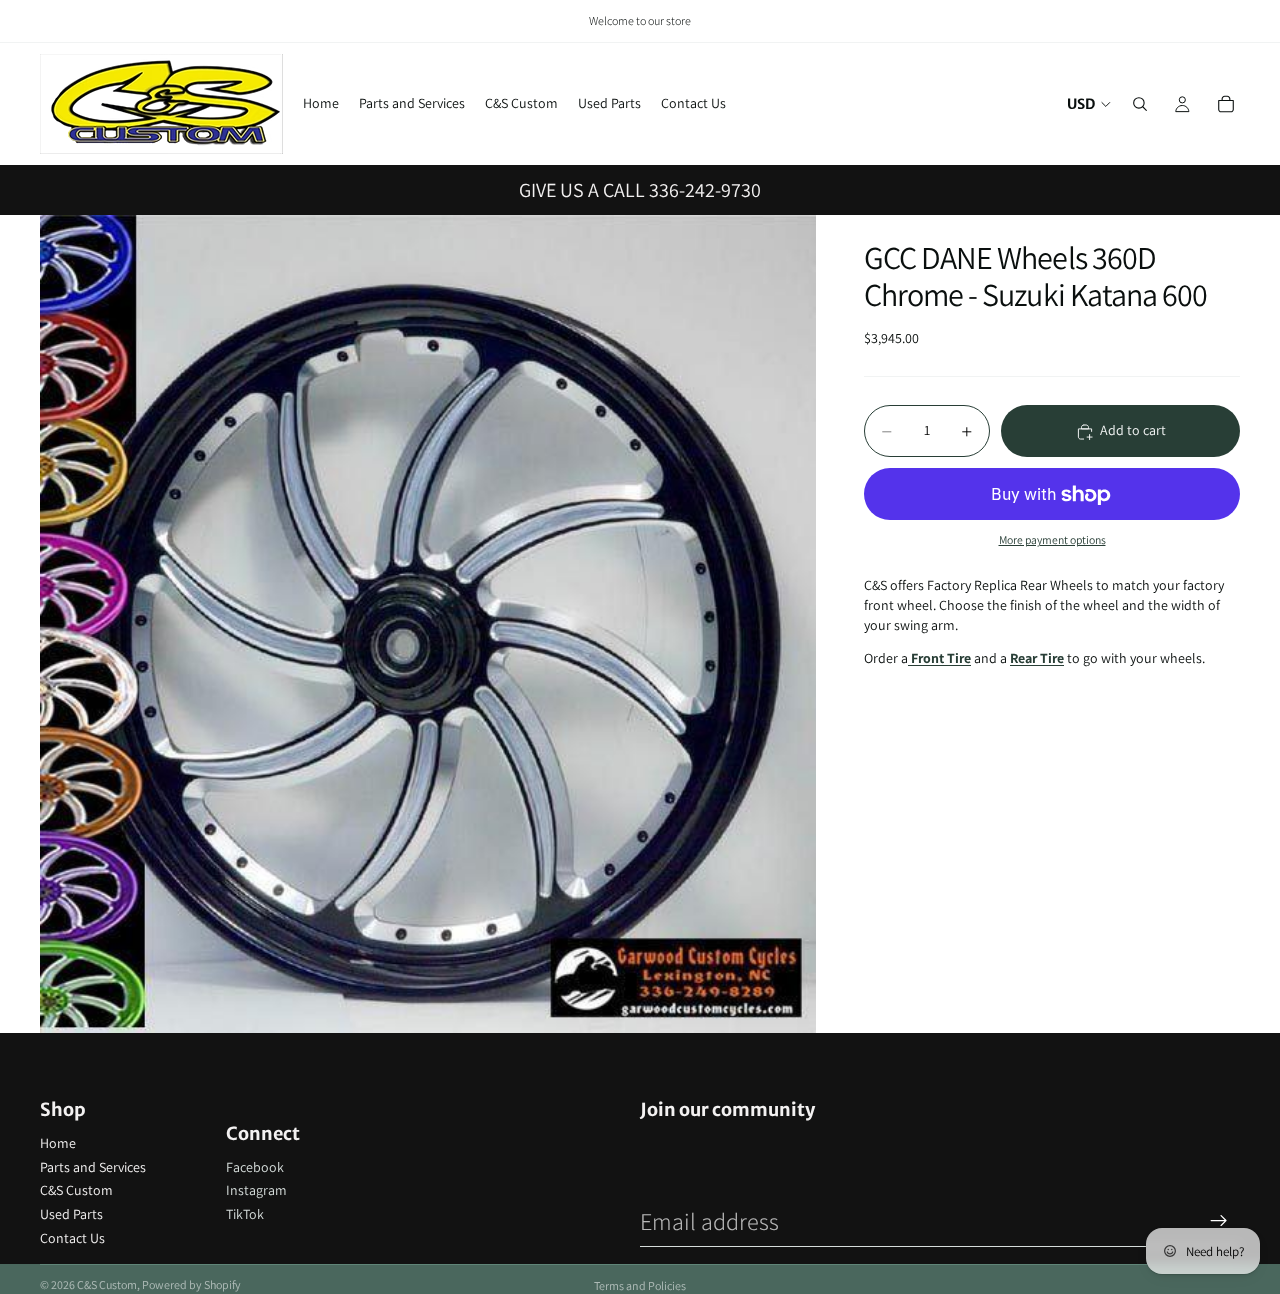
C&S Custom (76, 1190)
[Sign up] (1219, 1221)
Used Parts (71, 1214)
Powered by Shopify (191, 1284)
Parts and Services (93, 1167)
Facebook (255, 1167)
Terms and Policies (640, 1285)
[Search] (1140, 104)
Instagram (256, 1190)
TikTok (245, 1214)
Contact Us (72, 1238)
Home (58, 1143)
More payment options (1052, 539)
